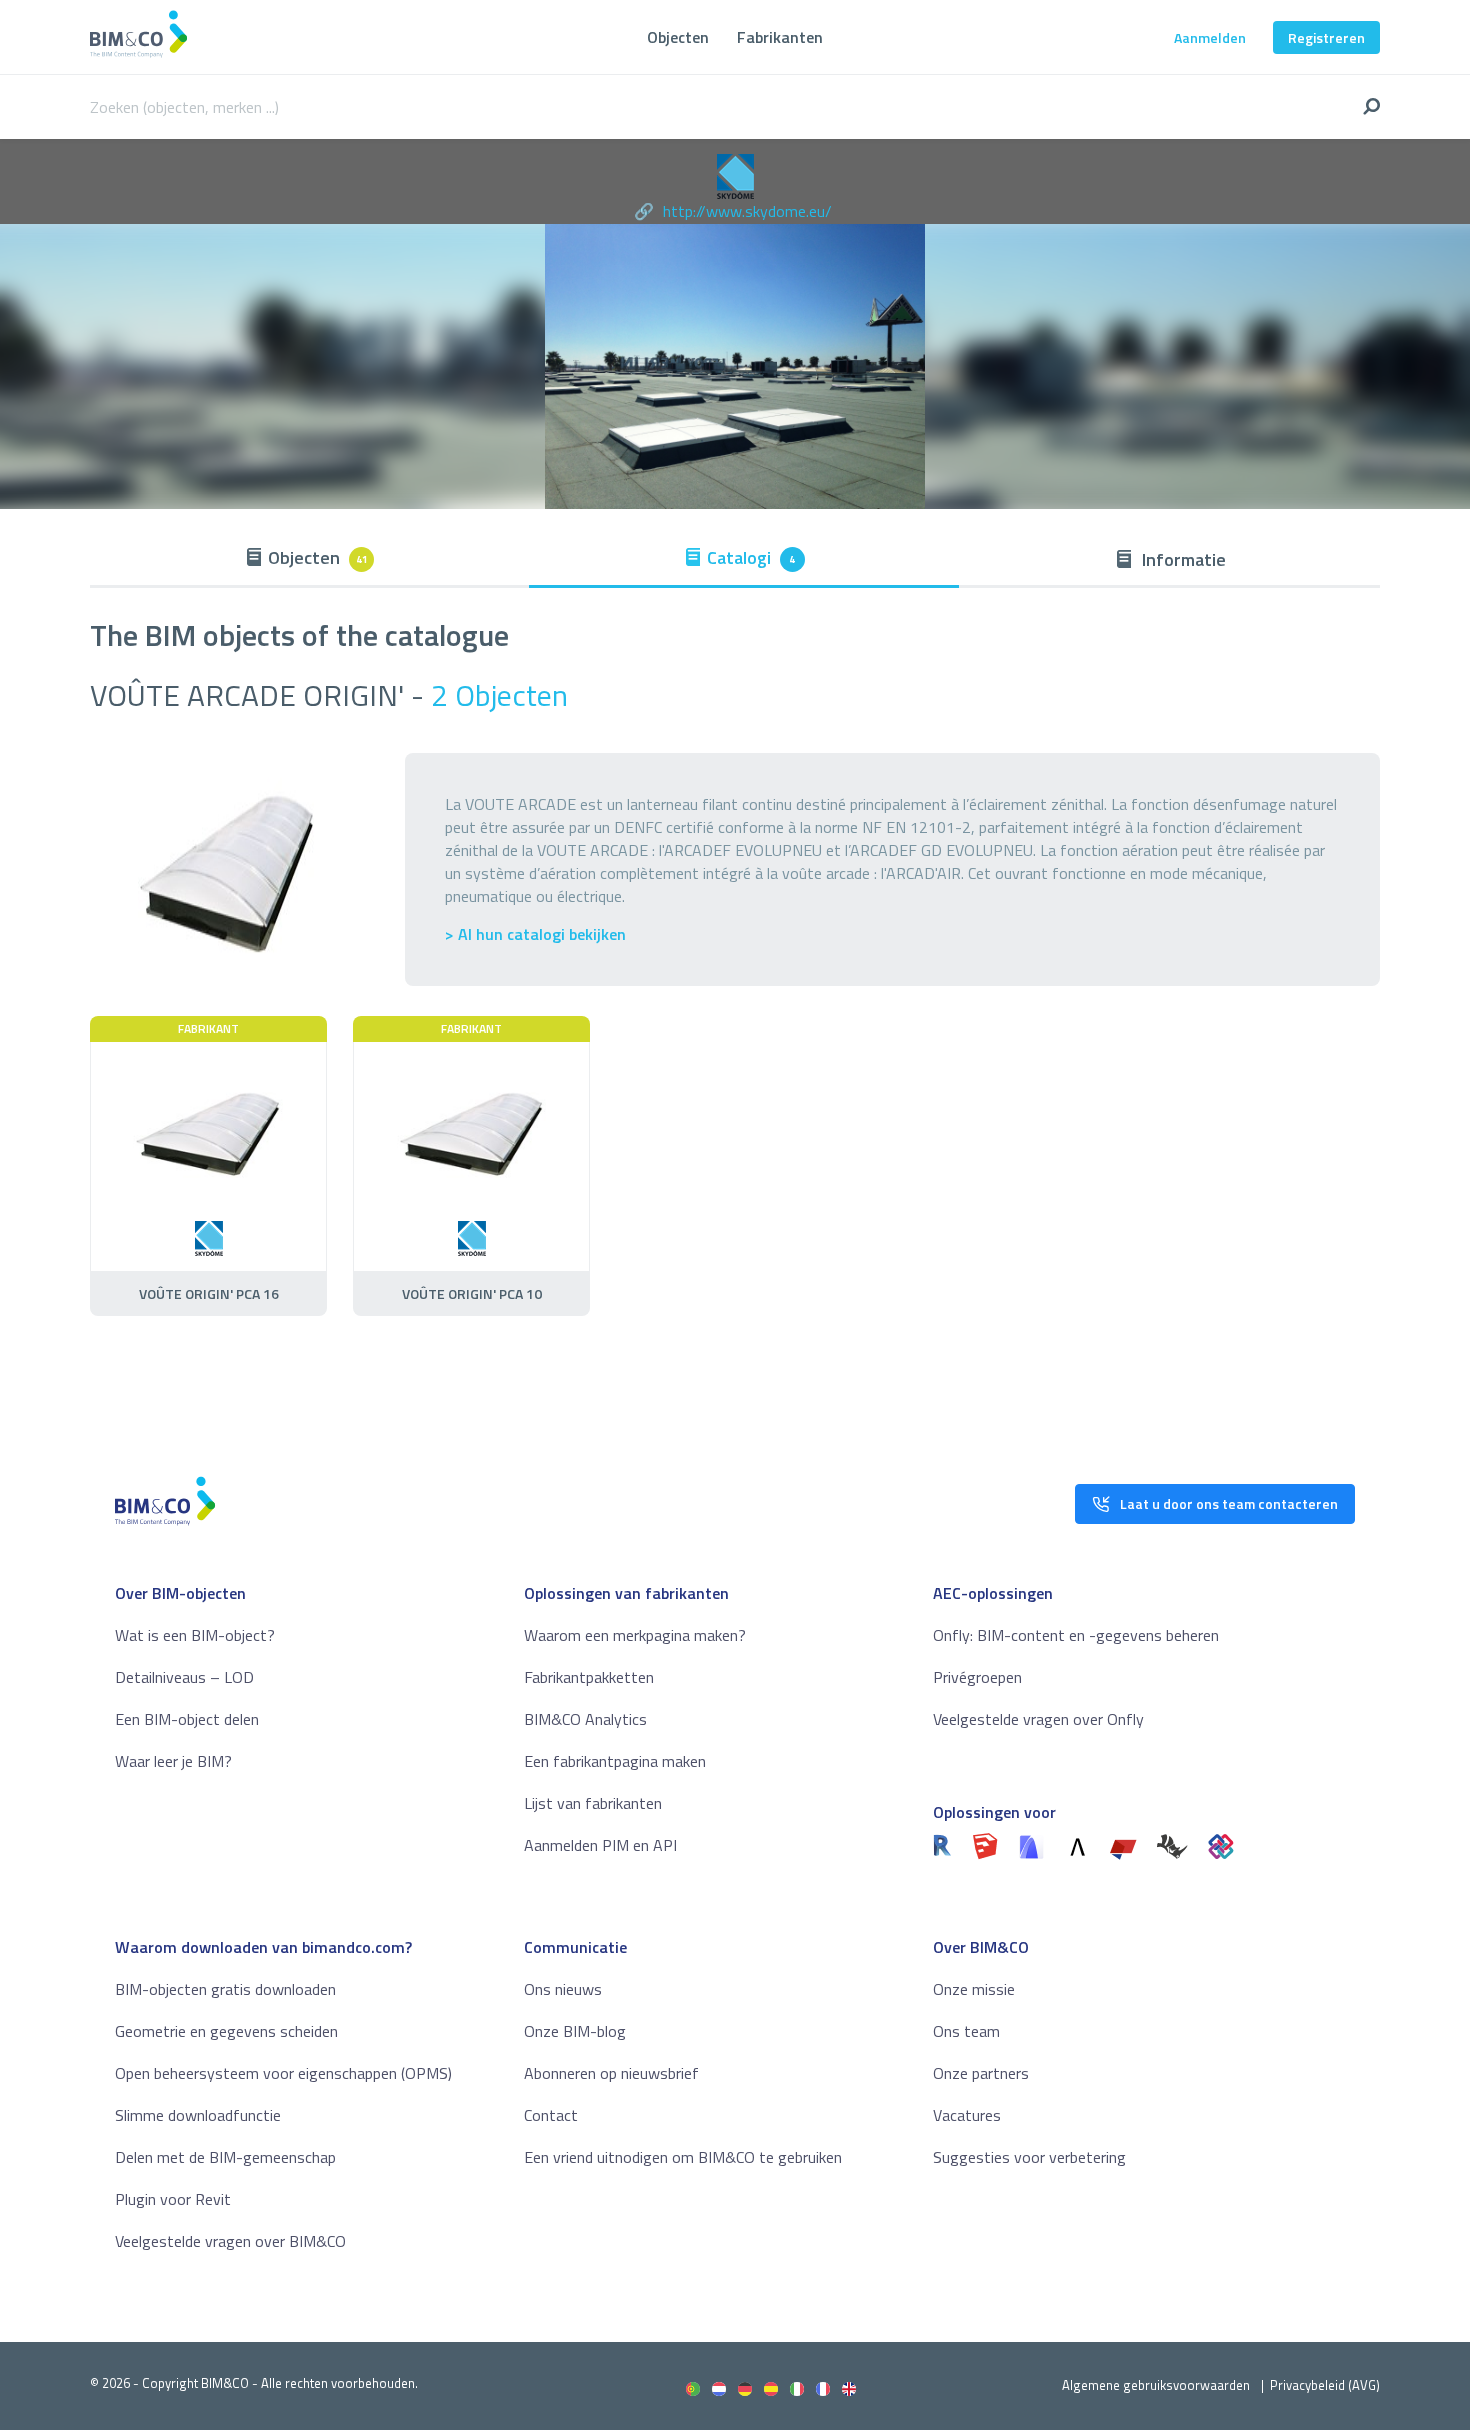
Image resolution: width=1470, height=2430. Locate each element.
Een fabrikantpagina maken (615, 1761)
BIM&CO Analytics (585, 1719)
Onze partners (981, 2073)
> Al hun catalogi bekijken (535, 934)
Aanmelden (1210, 37)
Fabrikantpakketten (589, 1677)
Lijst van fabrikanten (593, 1803)
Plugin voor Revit (173, 2199)
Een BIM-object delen (187, 1719)
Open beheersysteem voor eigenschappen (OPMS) (283, 2073)
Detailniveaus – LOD (184, 1677)
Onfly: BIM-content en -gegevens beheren (1076, 1635)
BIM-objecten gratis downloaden (225, 1989)
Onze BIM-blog (575, 2031)
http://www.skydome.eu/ (747, 211)
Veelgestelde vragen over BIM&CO (230, 2241)
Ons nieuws (563, 1989)
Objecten (678, 37)
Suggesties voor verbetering (1029, 2157)
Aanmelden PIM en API (600, 1845)
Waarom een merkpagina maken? (635, 1635)
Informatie (1182, 559)
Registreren (1326, 37)
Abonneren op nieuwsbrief (611, 2073)
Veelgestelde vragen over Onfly (1038, 1719)
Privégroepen (977, 1677)
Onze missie (974, 1989)
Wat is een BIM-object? (195, 1635)
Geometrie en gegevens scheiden (226, 2031)
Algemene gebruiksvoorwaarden (1156, 2385)
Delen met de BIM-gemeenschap (225, 2157)
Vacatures (967, 2115)
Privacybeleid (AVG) (1325, 2385)
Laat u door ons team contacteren (1229, 1503)
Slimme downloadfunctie (198, 2115)
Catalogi (751, 557)
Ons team (966, 2031)
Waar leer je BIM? (173, 1761)
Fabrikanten (780, 37)
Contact (551, 2115)
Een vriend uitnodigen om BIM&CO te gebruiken (683, 2157)
